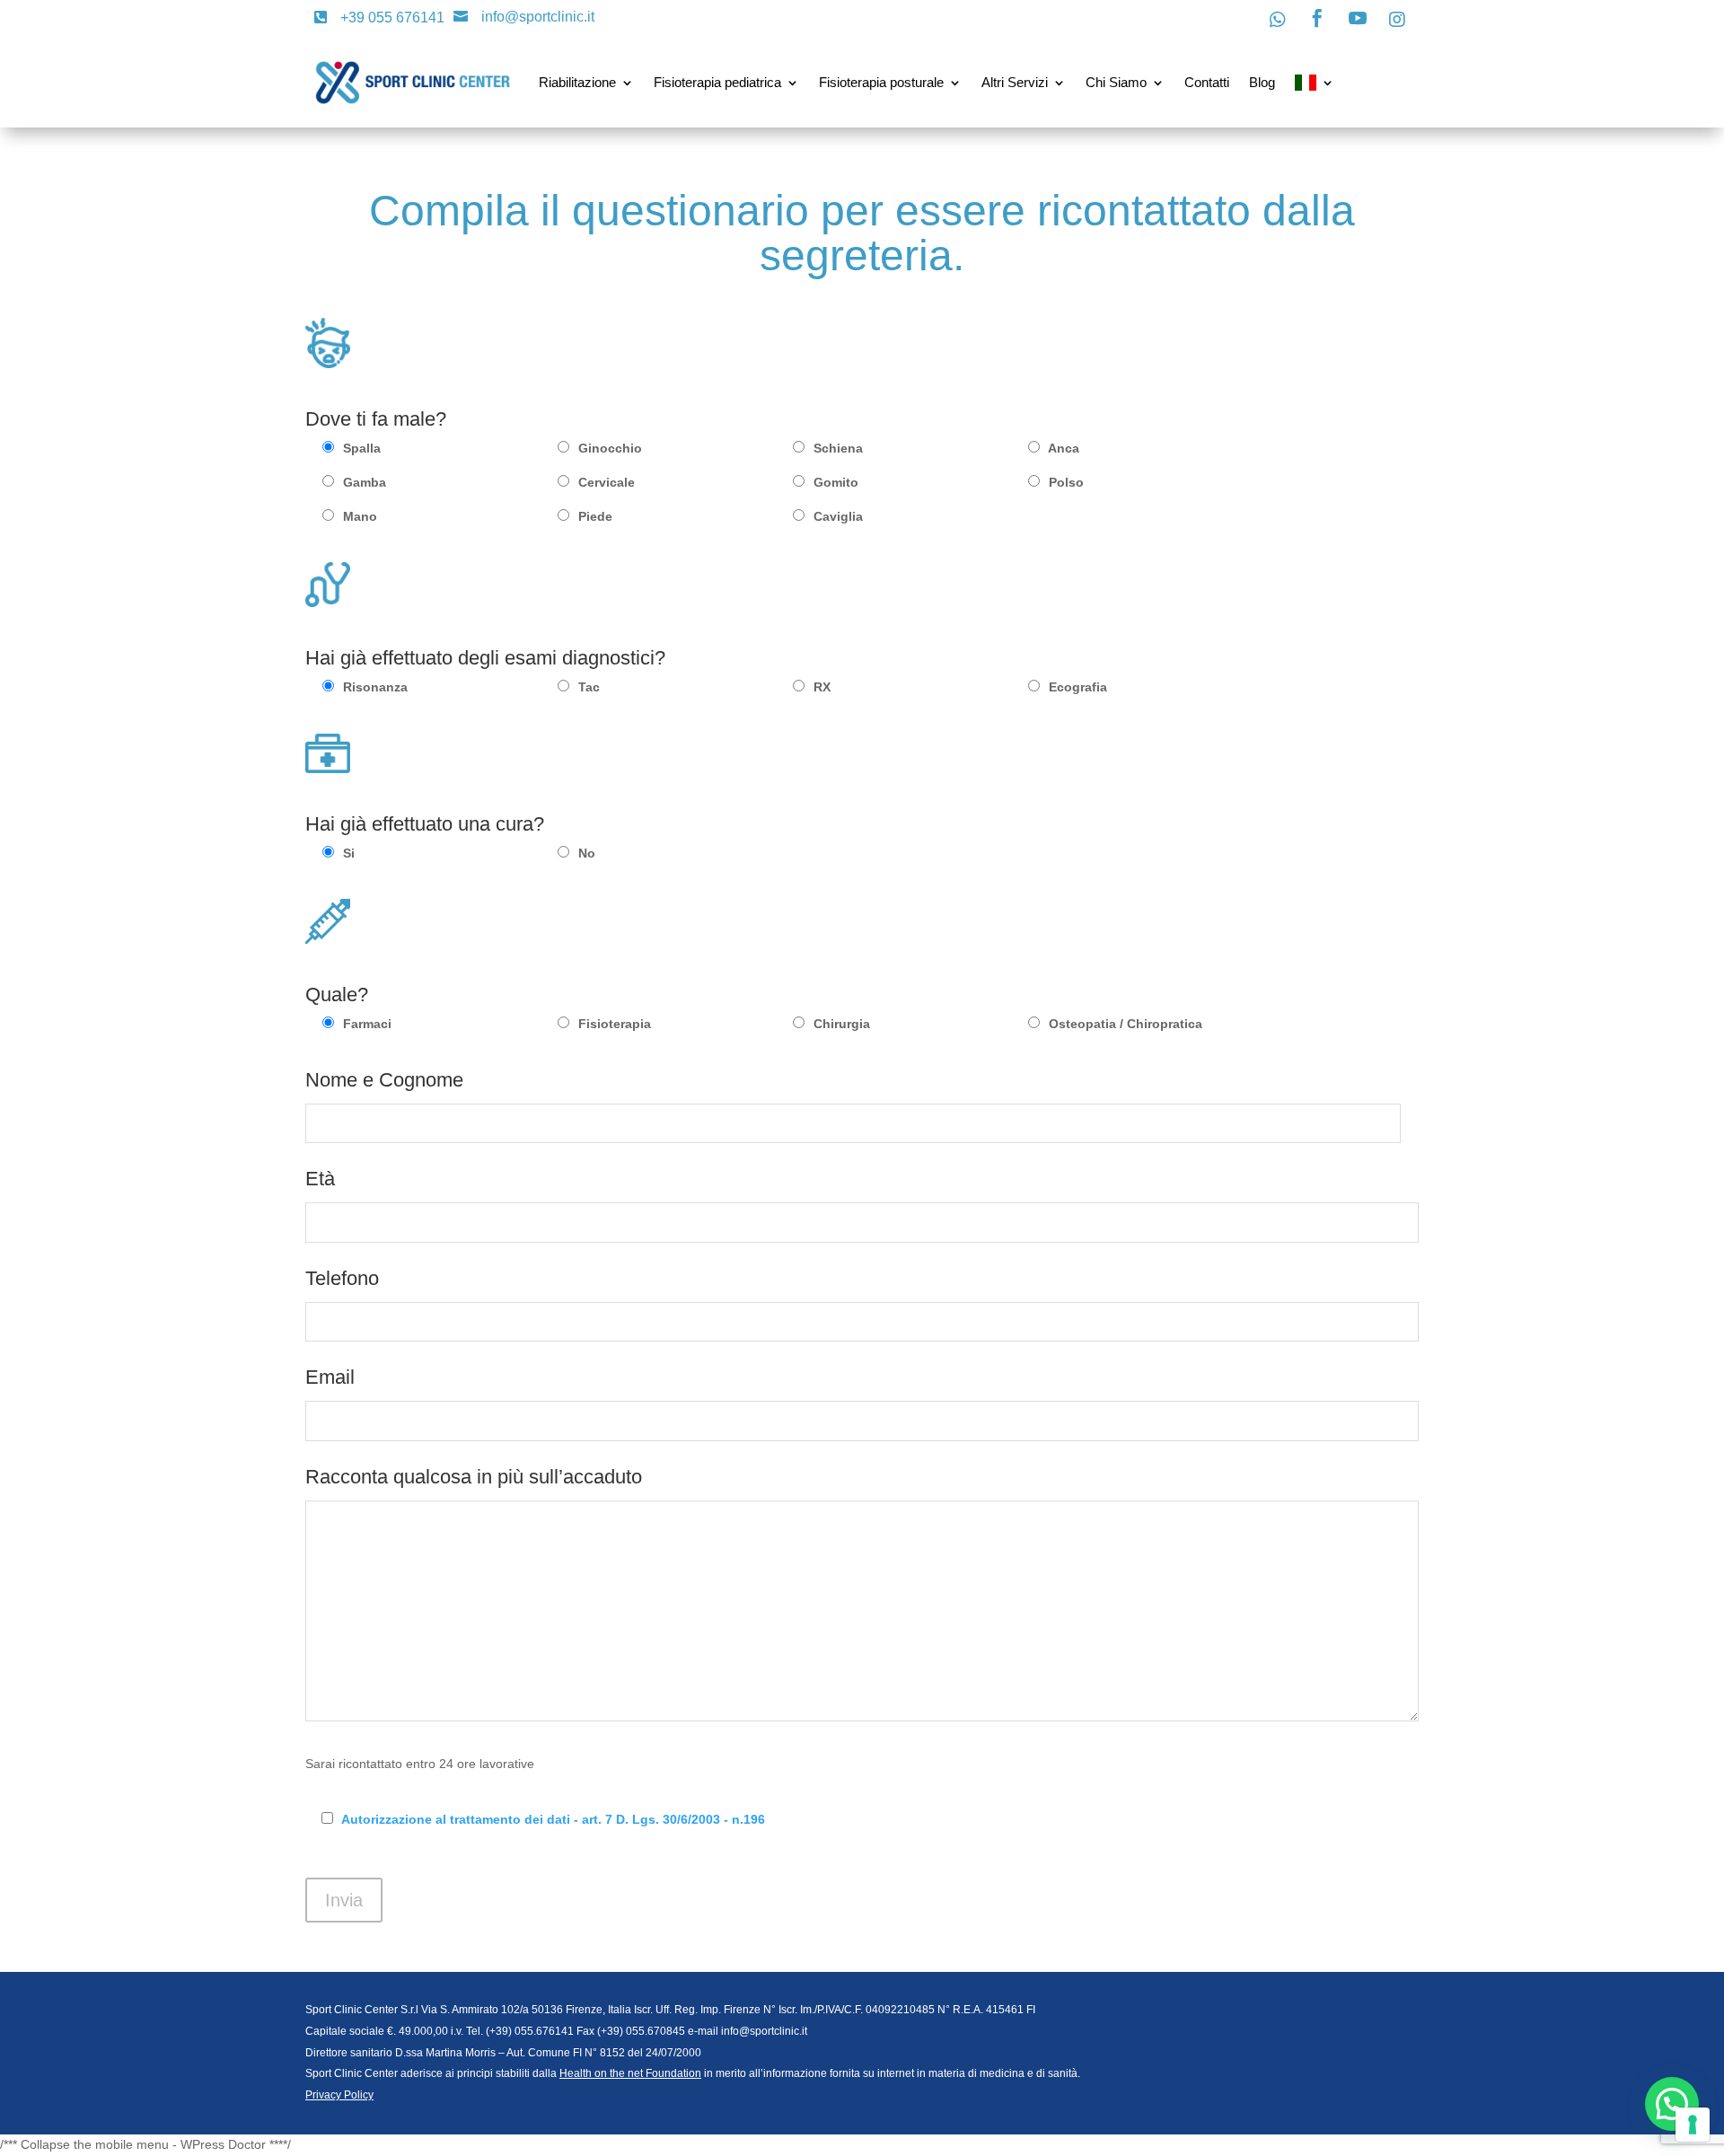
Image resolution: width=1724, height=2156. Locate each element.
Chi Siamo (1116, 82)
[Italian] (1315, 83)
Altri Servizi (1015, 82)
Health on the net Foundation (630, 2073)
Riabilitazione (577, 82)
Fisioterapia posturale (881, 82)
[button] (1672, 2104)
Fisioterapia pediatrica (717, 82)
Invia (344, 1900)
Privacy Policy (339, 2095)
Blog (1262, 82)
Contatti (1207, 82)
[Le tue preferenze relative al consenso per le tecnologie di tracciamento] (1693, 2125)
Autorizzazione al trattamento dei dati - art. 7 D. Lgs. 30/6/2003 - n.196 (553, 1819)
